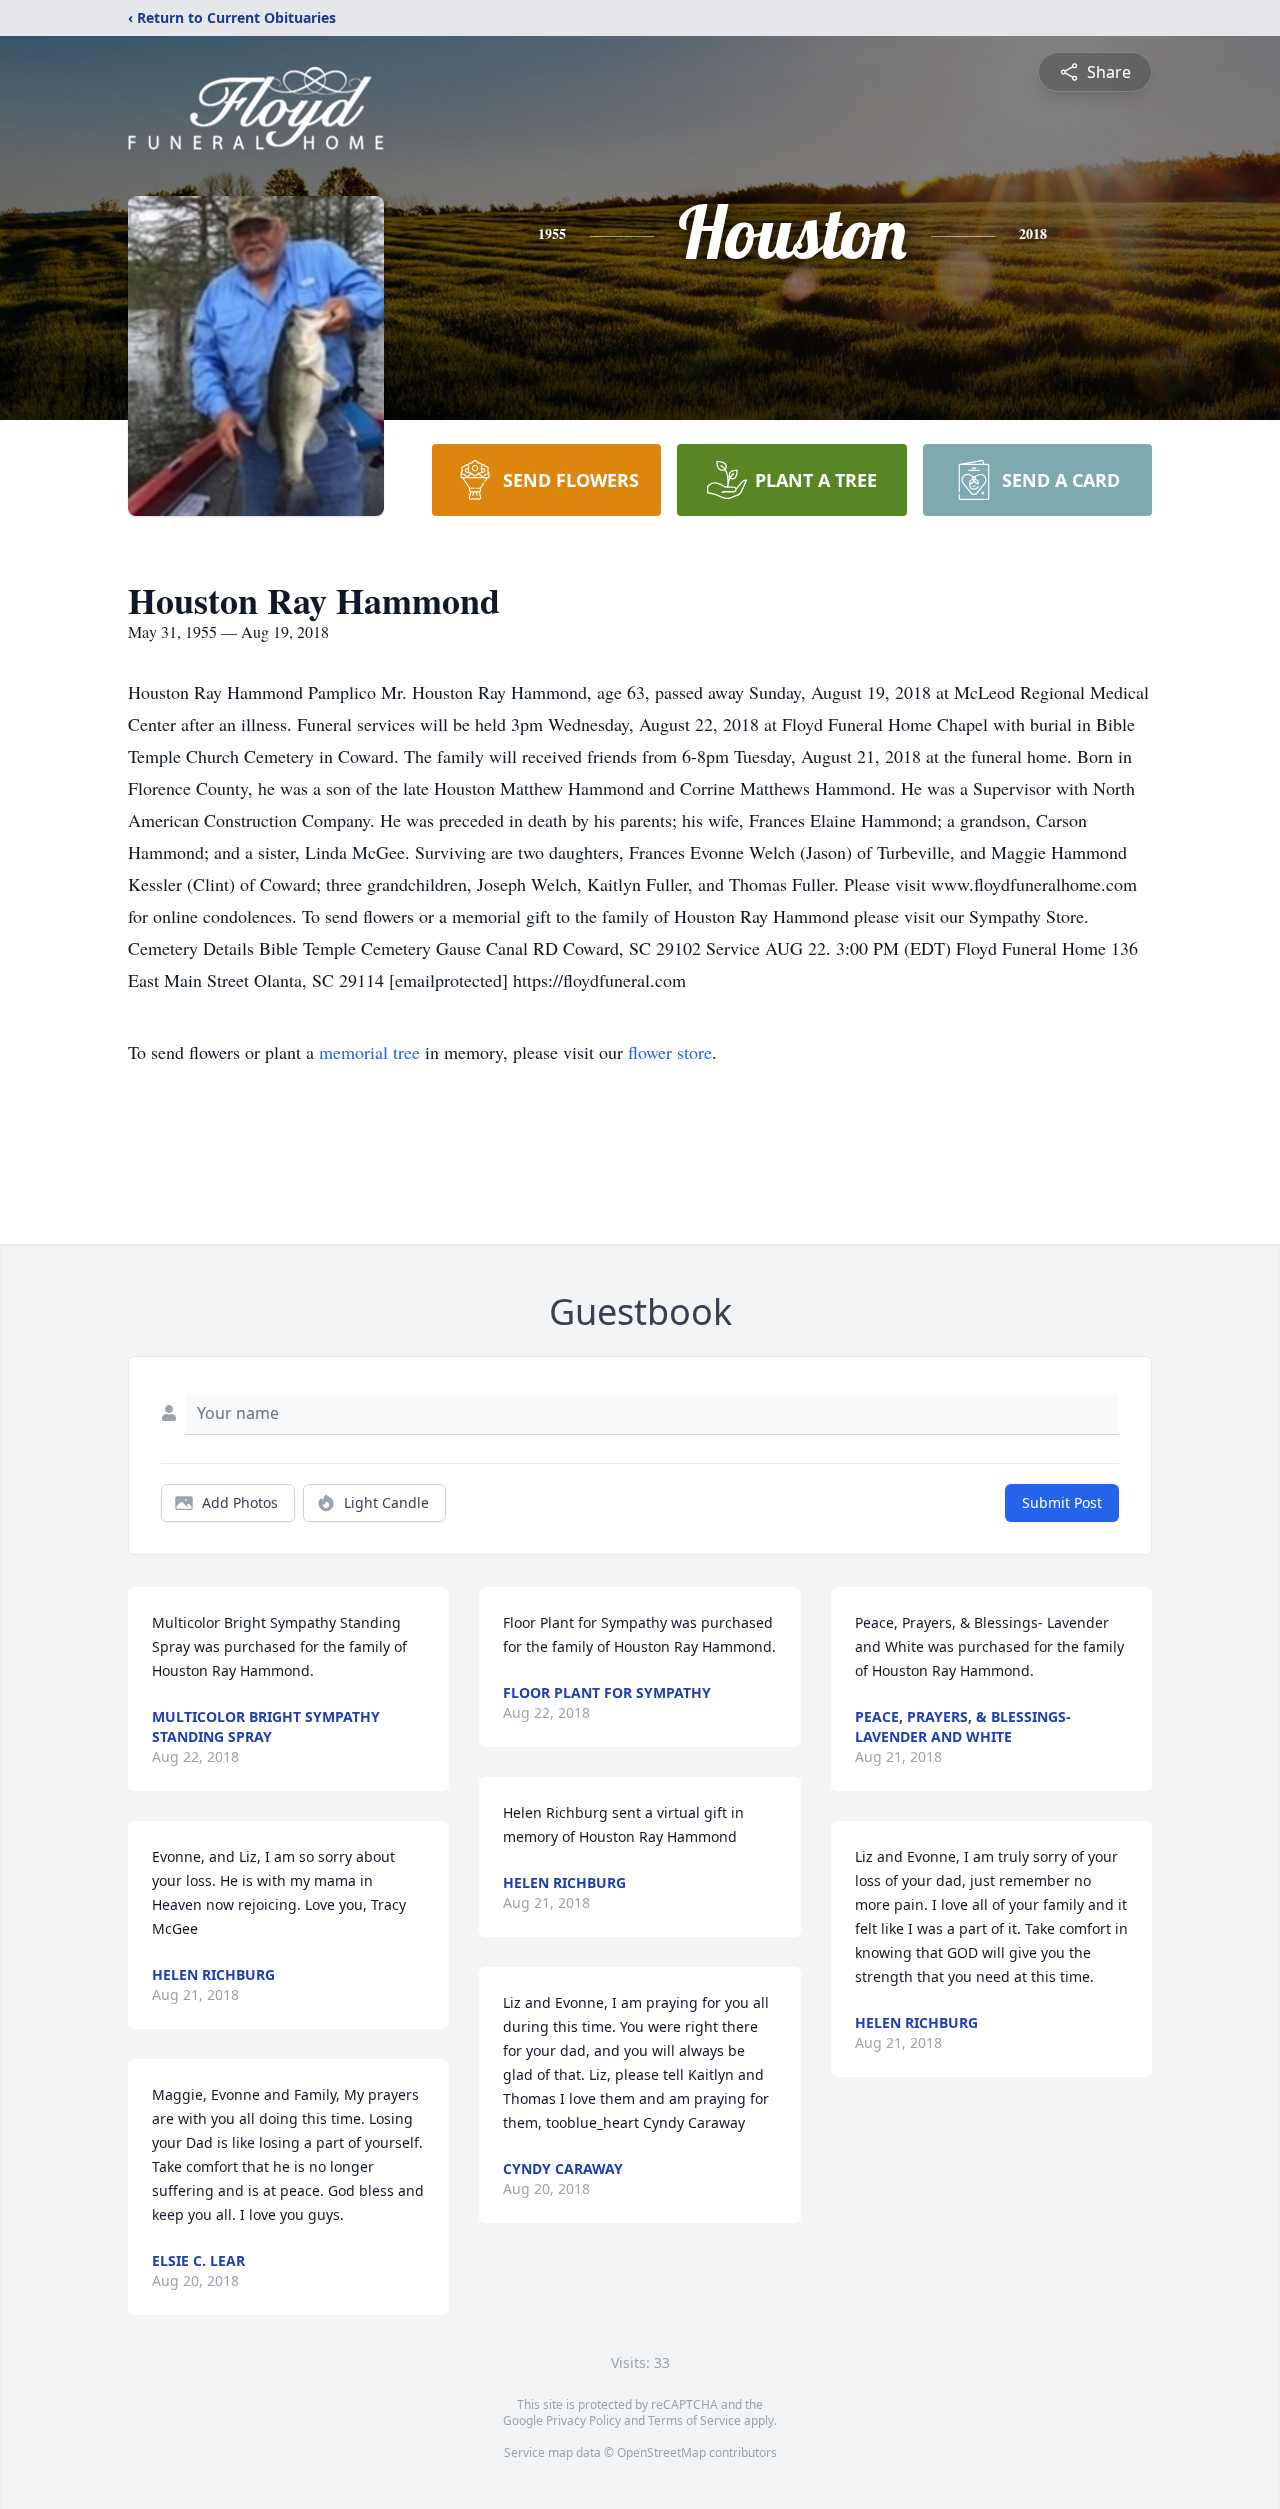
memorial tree (369, 1052)
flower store (670, 1052)
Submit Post (1062, 1502)
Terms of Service (694, 2420)
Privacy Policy (583, 2420)
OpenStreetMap (661, 2452)
